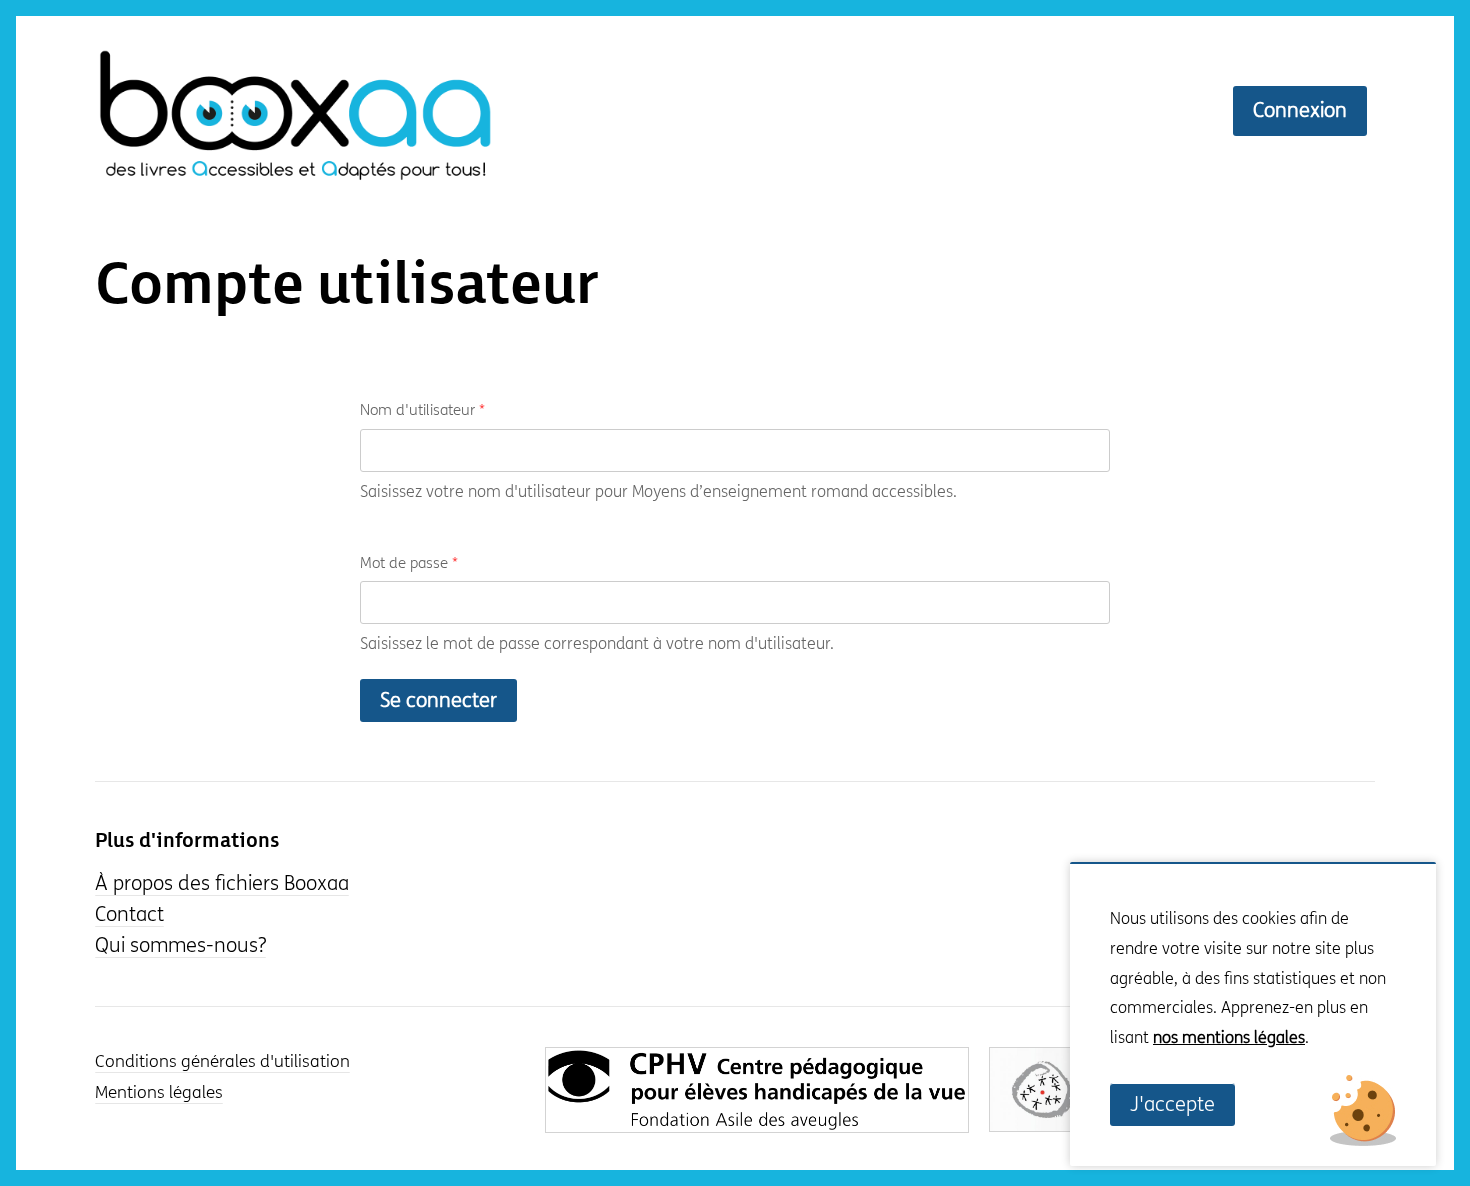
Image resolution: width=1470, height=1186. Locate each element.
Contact (129, 914)
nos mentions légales (1229, 1037)
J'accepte (1172, 1104)
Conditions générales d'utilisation (222, 1062)
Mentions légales (159, 1093)
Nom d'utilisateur (422, 410)
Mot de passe (409, 563)
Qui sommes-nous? (180, 945)
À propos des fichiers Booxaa (222, 883)
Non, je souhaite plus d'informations (1222, 1068)
